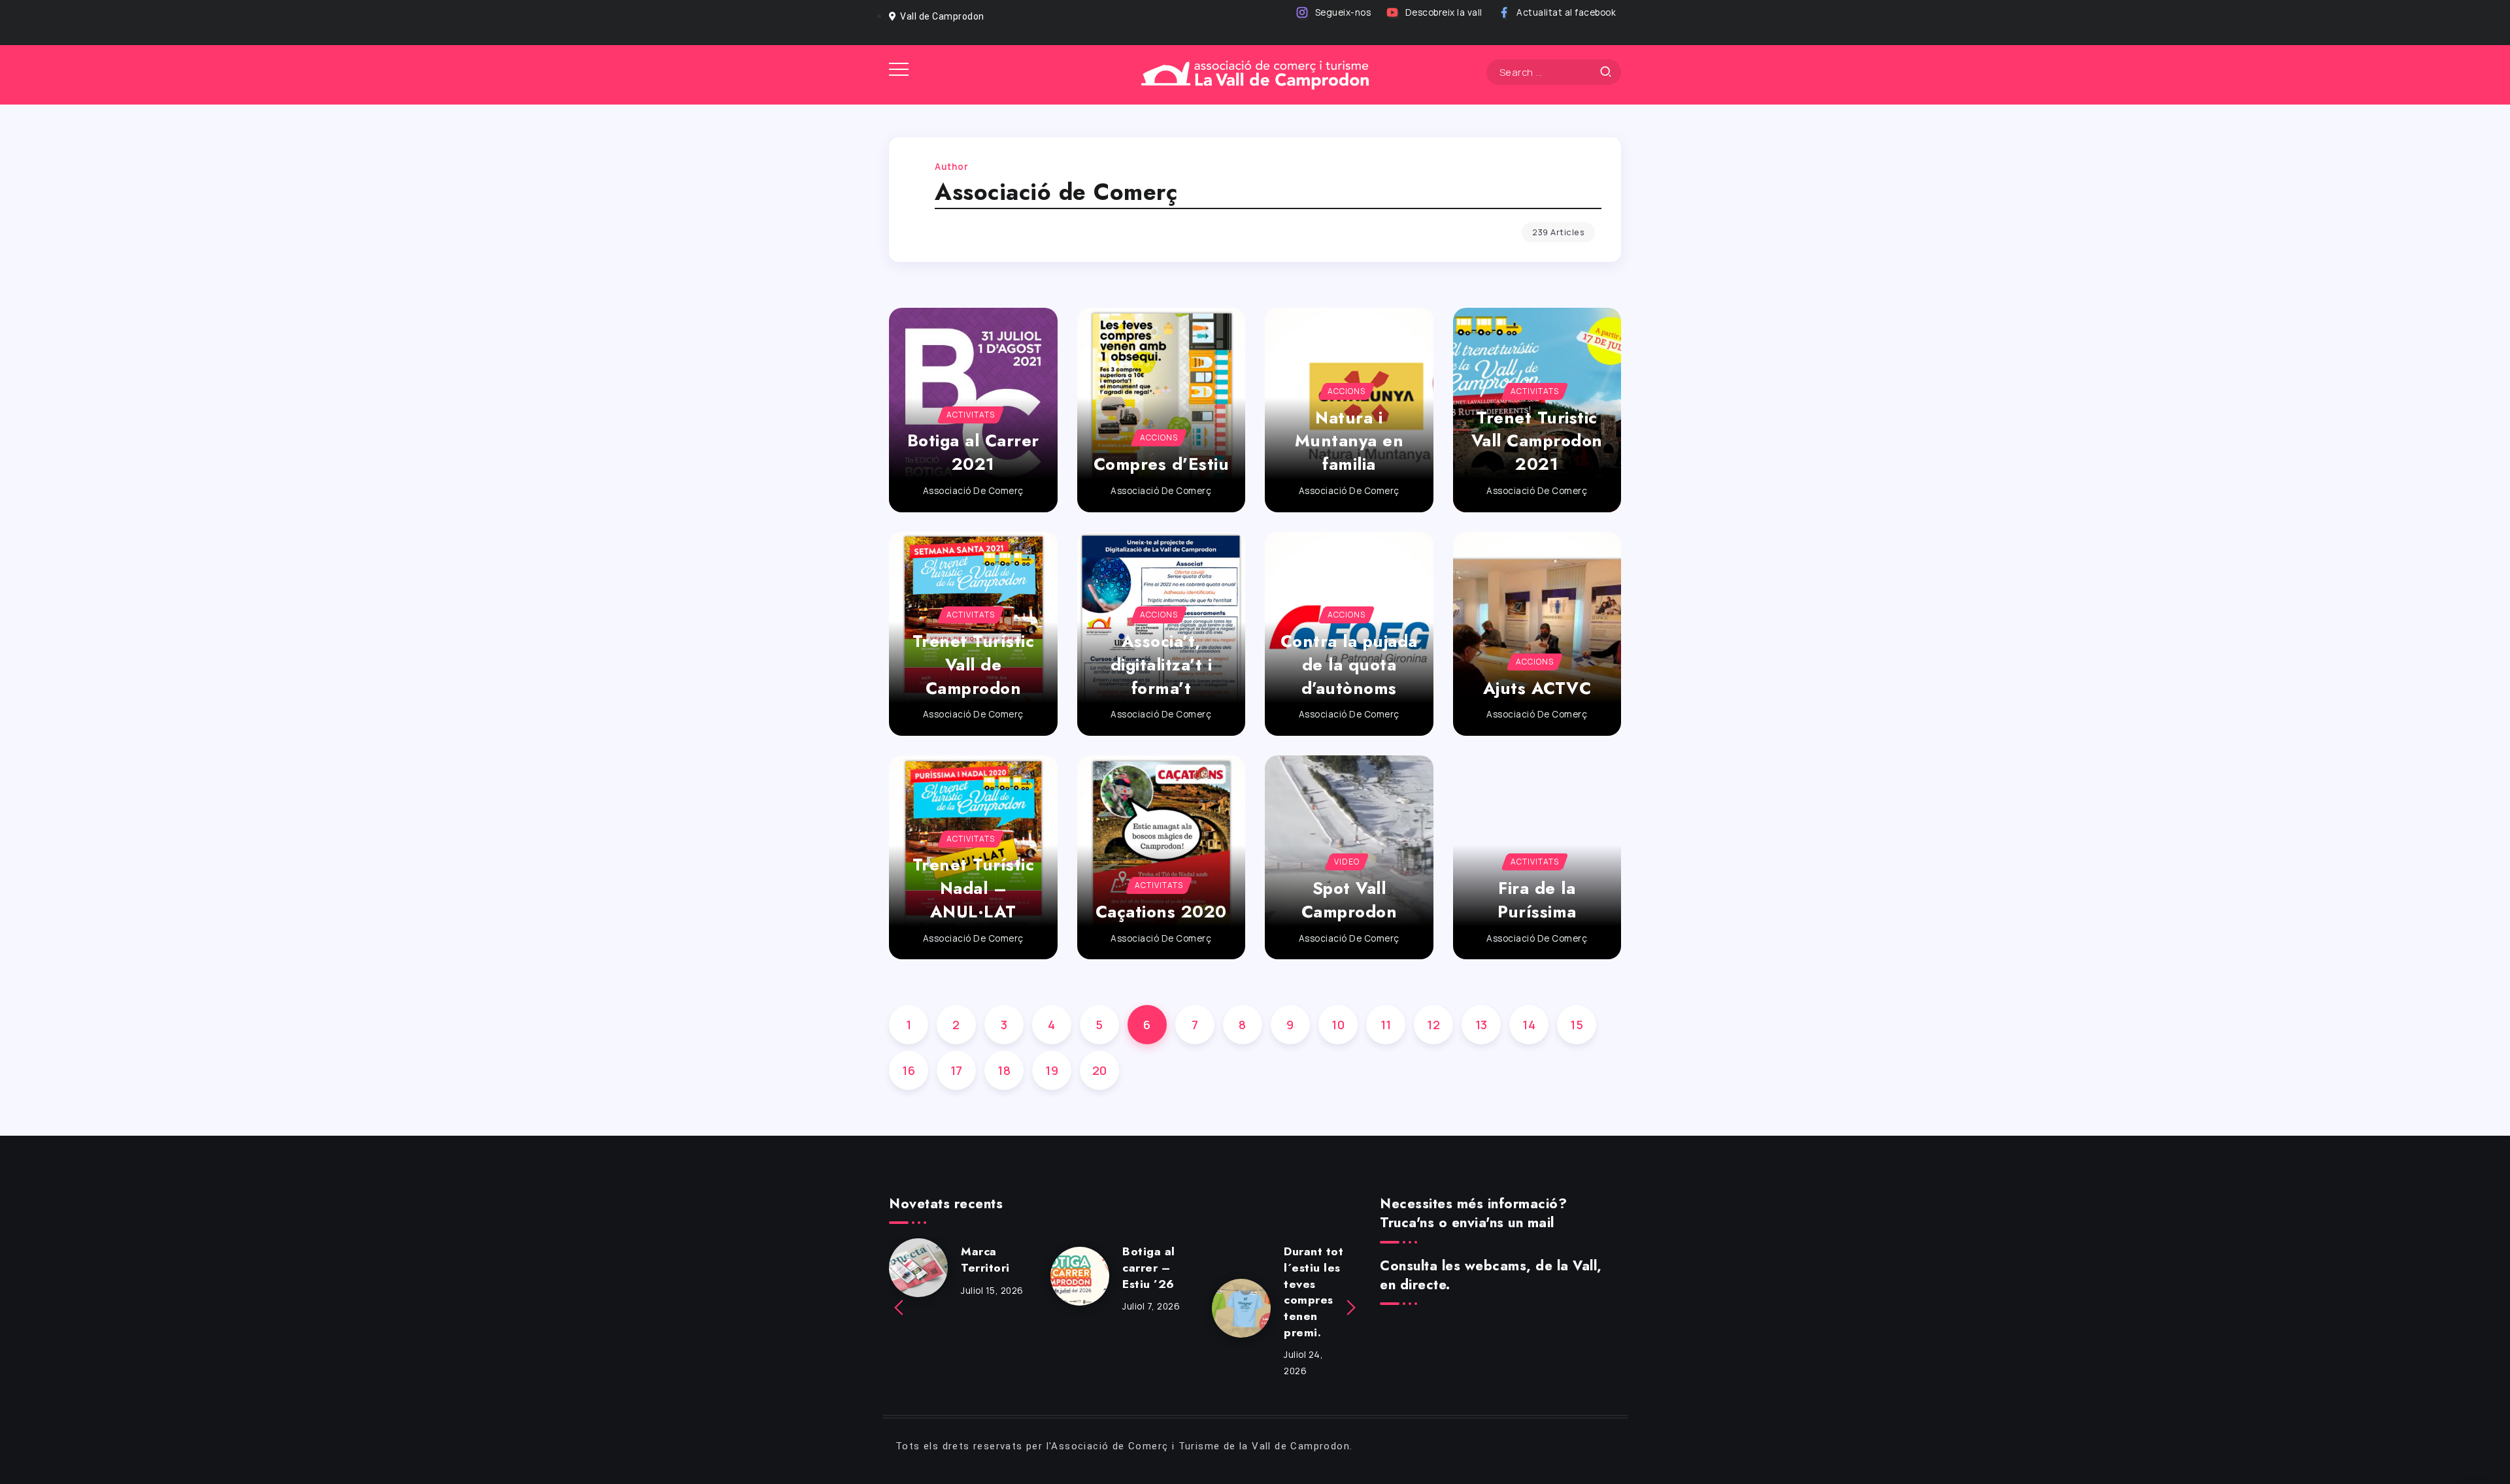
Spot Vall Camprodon (1349, 900)
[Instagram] (1334, 13)
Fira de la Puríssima (1537, 900)
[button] (900, 1308)
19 (1052, 1070)
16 (909, 1070)
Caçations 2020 (1161, 912)
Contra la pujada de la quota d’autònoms (1349, 665)
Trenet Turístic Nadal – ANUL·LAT (974, 888)
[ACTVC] (1255, 74)
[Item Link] (1162, 410)
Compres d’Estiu (1162, 464)
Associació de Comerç (973, 491)
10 (1338, 1025)
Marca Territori (985, 1260)
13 (1481, 1025)
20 (1100, 1070)
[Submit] (1606, 72)
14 (1529, 1025)
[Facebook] (1558, 13)
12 (1433, 1025)
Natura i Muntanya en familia (1349, 441)
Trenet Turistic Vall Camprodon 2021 (1537, 441)
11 (1386, 1025)
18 (1004, 1070)
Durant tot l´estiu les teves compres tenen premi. (1314, 1292)
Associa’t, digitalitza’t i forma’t (1162, 665)
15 (1577, 1025)
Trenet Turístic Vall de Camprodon (974, 665)
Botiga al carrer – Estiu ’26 (1149, 1267)
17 (957, 1070)
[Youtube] (1435, 13)
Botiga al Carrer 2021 (973, 453)
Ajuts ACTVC (1537, 688)
